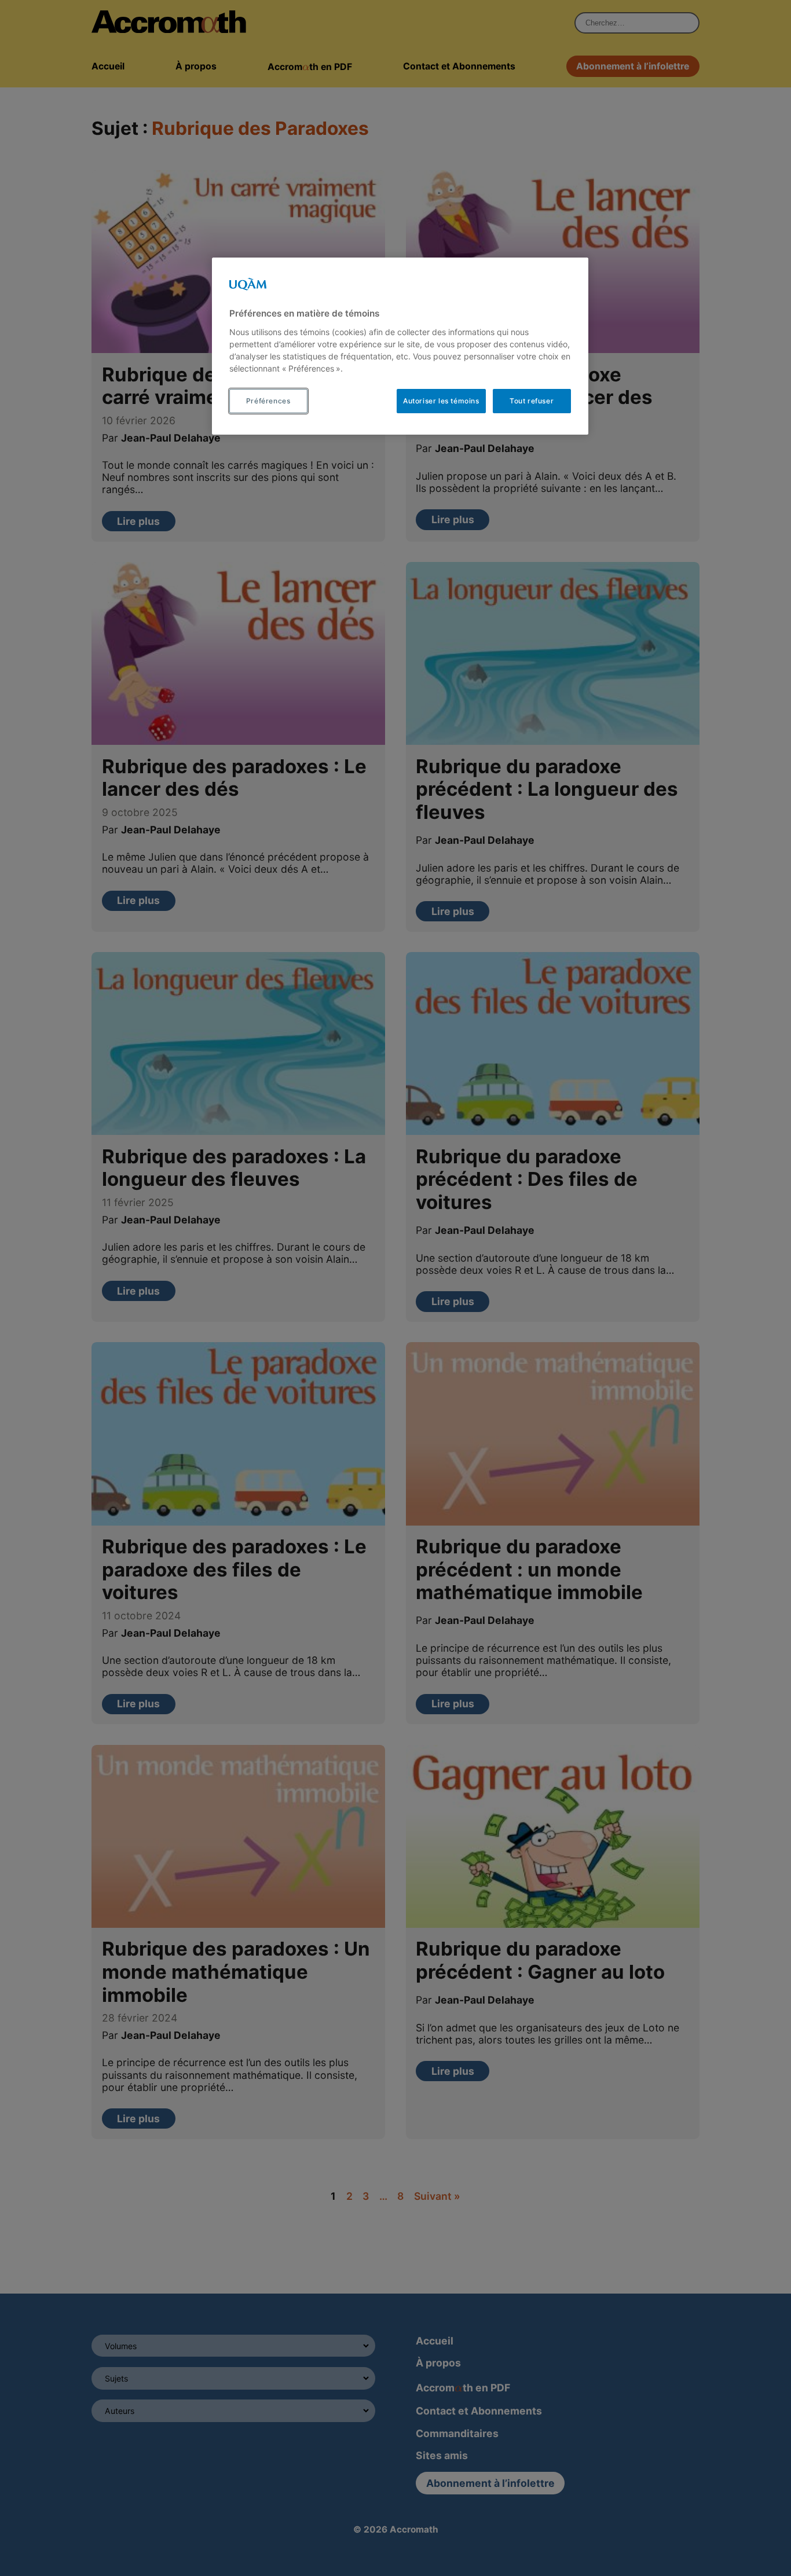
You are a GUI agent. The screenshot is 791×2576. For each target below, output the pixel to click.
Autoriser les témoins (441, 401)
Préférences (268, 401)
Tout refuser (532, 401)
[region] (400, 346)
